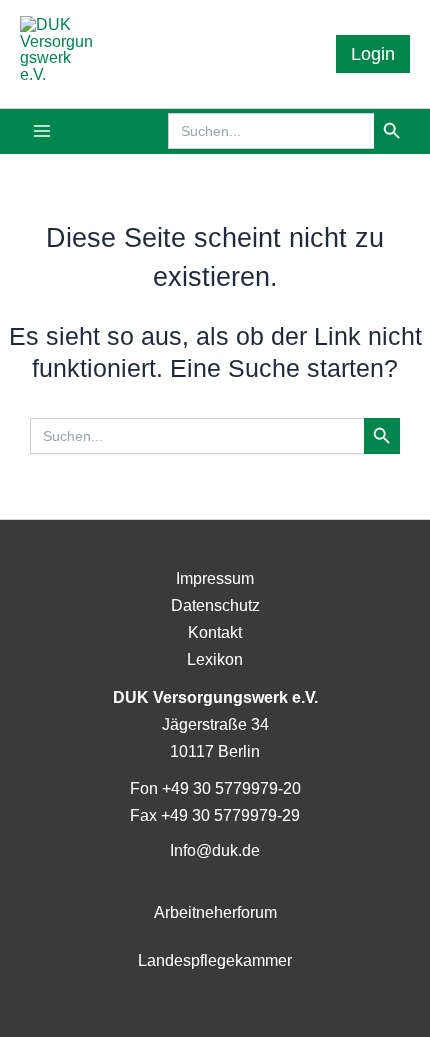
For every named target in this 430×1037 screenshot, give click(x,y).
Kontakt (215, 632)
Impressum (215, 578)
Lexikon (215, 659)
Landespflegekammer (215, 960)
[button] (373, 54)
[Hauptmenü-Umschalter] (42, 131)
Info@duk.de (215, 850)
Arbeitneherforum (215, 912)
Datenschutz (215, 605)
